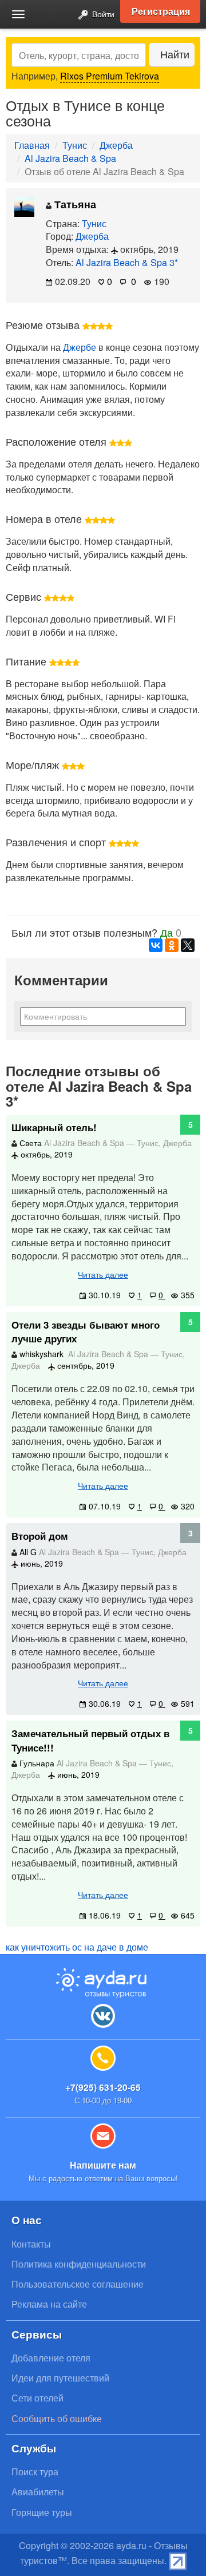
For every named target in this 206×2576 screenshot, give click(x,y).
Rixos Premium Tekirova (110, 76)
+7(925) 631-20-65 (103, 2087)
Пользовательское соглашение (78, 2284)
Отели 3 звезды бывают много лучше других (86, 1331)
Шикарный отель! (54, 1127)
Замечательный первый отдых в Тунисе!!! (90, 1740)
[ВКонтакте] (156, 945)
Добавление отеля (51, 2358)
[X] (188, 945)
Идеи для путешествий (60, 2378)
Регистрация (161, 11)
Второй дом (40, 1536)
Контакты (31, 2244)
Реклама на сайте (49, 2304)
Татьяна (74, 204)
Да (167, 932)
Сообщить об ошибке (57, 2418)
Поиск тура (35, 2472)
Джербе (80, 347)
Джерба (116, 145)
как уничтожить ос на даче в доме (77, 1947)
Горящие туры (42, 2512)
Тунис (75, 145)
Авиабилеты (38, 2492)
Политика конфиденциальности (79, 2264)
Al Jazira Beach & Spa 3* (127, 262)
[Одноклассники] (172, 945)
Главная (32, 145)
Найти (175, 54)
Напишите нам (103, 2165)
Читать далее (103, 1274)
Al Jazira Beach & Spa (70, 158)
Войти (102, 13)
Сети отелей (37, 2398)
